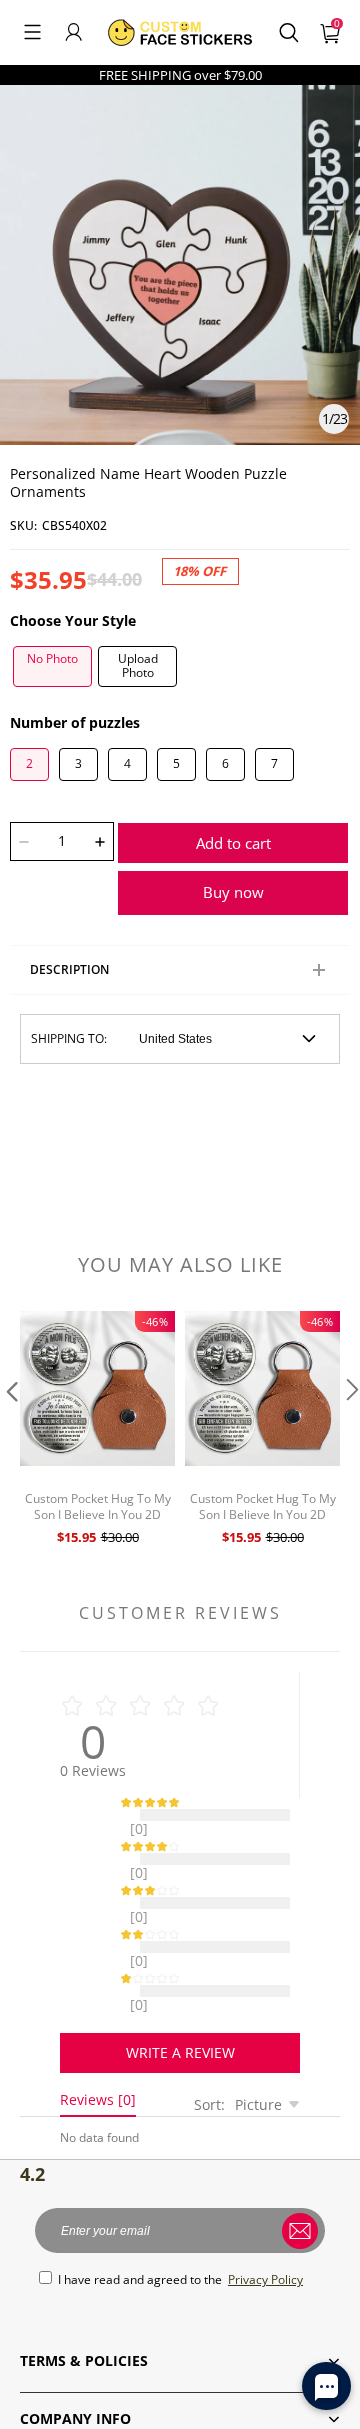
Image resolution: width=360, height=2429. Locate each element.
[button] (32, 32)
